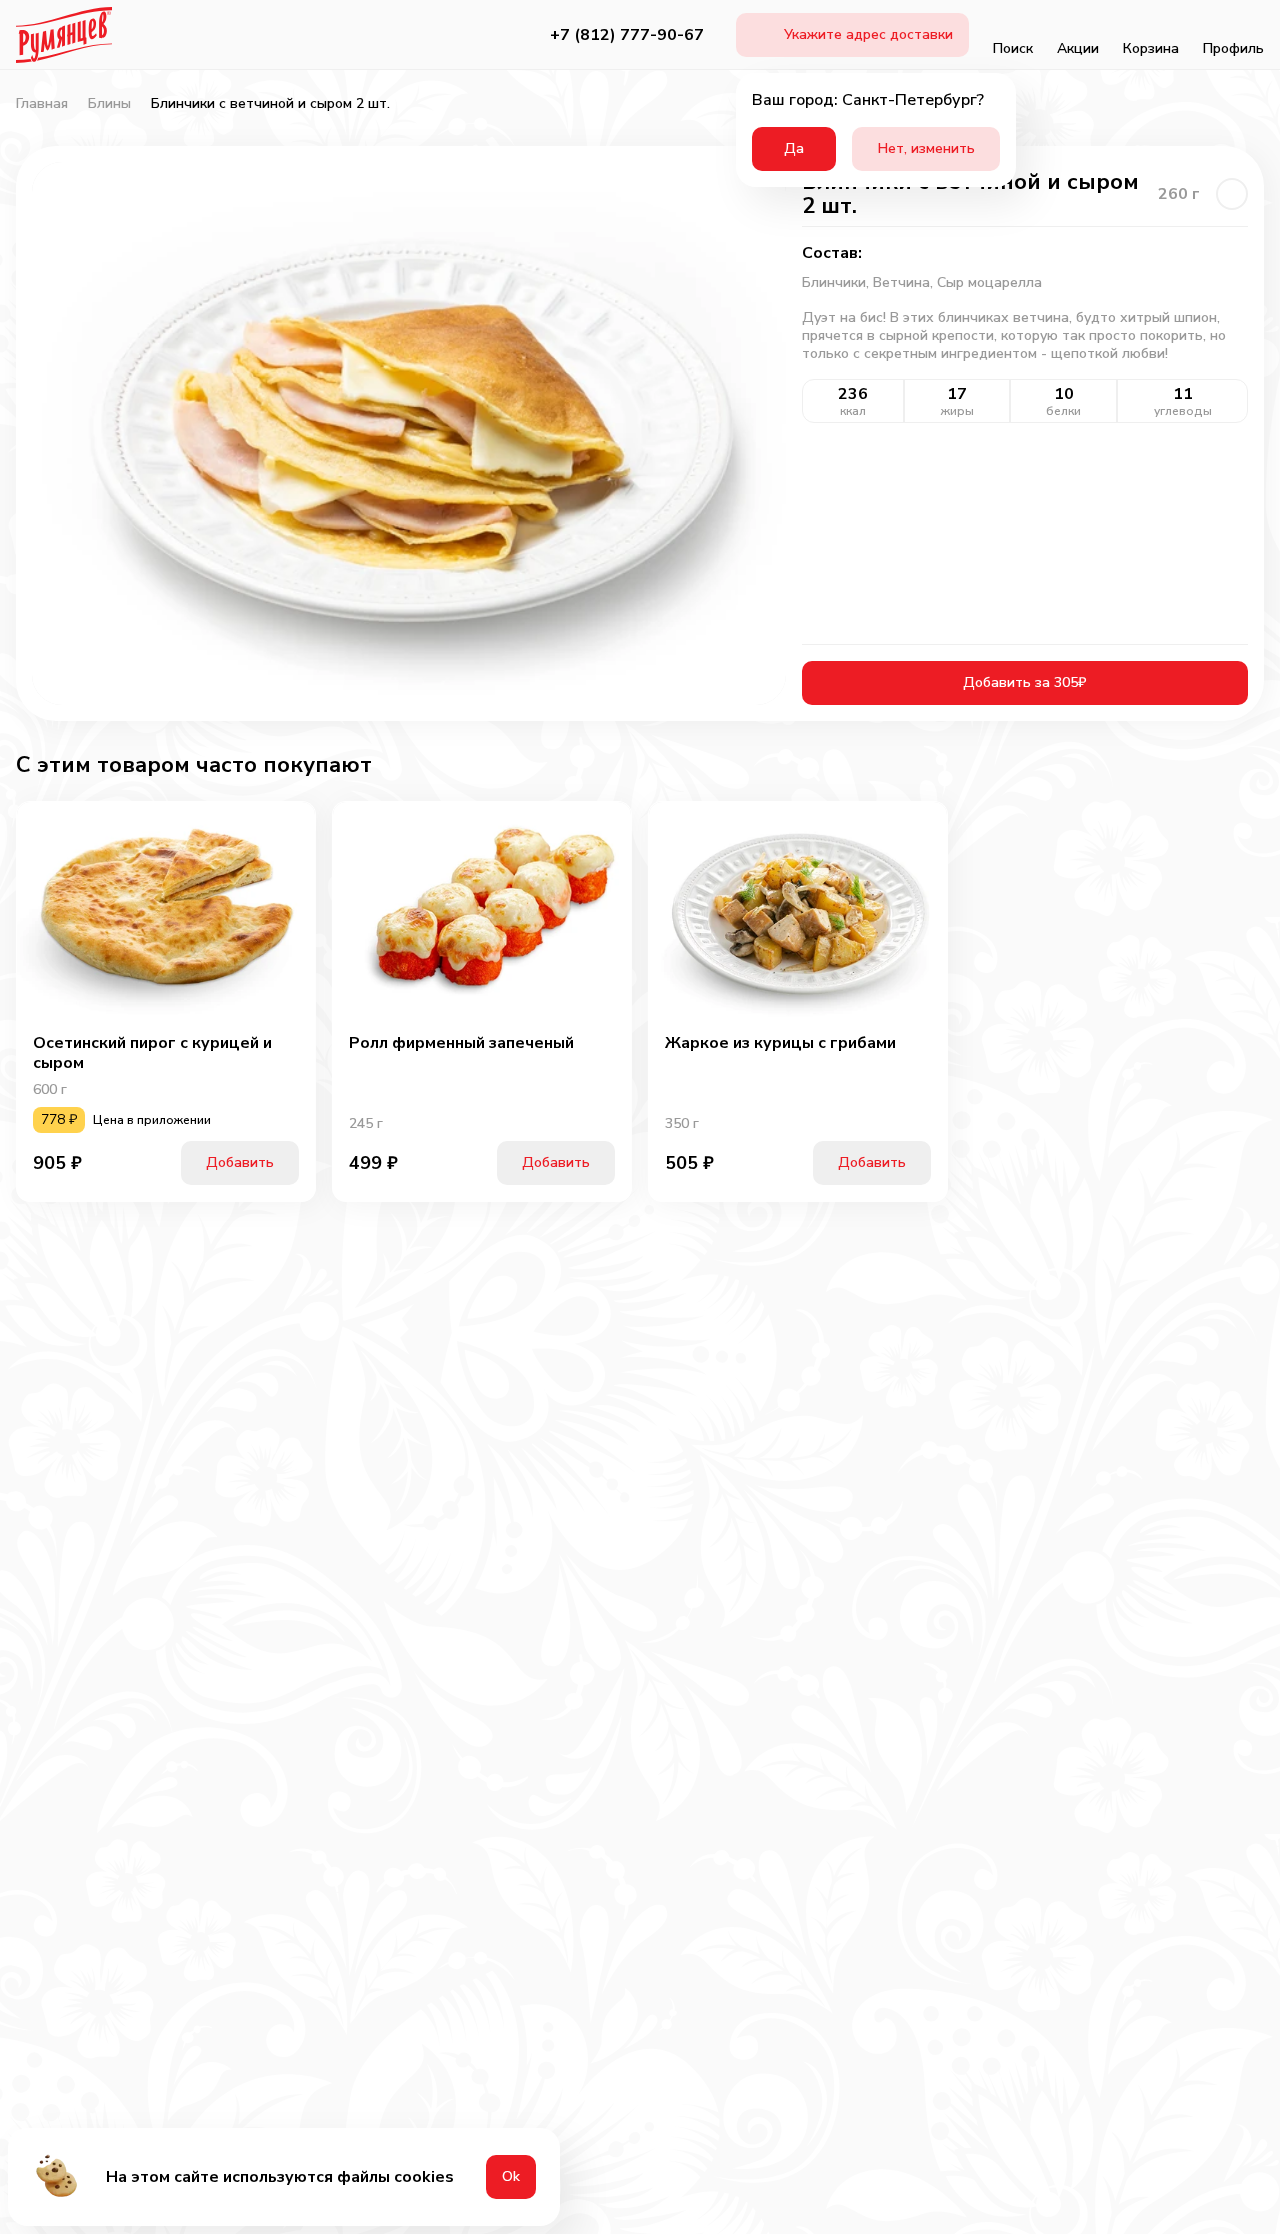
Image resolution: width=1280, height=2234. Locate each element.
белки (1063, 411)
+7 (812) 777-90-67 (627, 35)
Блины (109, 104)
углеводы (1183, 411)
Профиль (1233, 48)
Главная (42, 104)
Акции (1078, 48)
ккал (853, 411)
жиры (957, 411)
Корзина (1151, 48)
